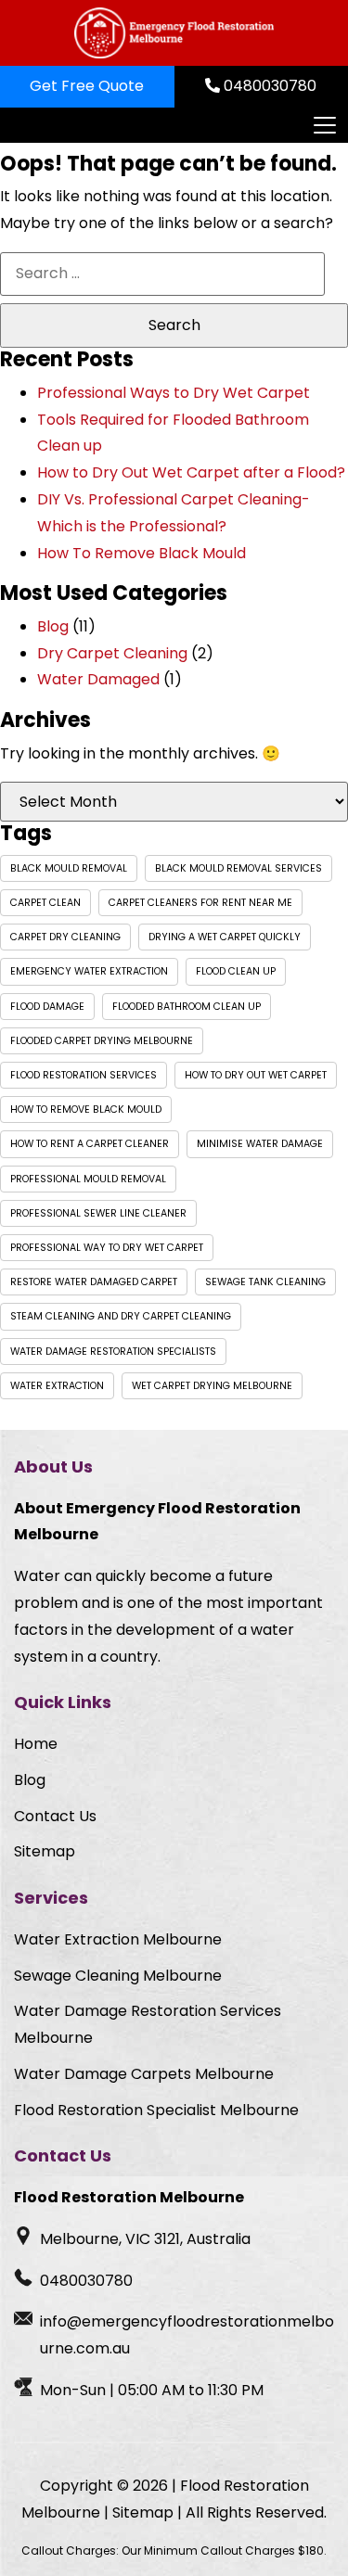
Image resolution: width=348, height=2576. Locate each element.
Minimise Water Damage (260, 1144)
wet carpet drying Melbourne (212, 1386)
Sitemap (45, 1851)
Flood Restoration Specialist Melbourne (156, 2110)
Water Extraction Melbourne (118, 1939)
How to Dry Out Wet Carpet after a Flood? (191, 472)
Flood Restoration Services (84, 1075)
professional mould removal (88, 1179)
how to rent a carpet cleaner (90, 1144)
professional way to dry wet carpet (107, 1248)
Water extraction (57, 1386)
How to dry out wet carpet (256, 1075)
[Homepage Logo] (174, 33)
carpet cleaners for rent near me (200, 903)
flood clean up (236, 971)
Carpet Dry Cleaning (65, 937)
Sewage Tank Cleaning (265, 1282)
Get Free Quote (87, 86)
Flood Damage (47, 1007)
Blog (53, 626)
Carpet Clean (45, 903)
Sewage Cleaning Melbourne (118, 1976)
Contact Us (55, 1816)
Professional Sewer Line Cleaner (98, 1213)
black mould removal (69, 868)
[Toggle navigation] (324, 125)
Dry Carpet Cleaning (112, 653)
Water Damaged (98, 679)
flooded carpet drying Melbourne (102, 1041)
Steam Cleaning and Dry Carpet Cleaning (121, 1316)
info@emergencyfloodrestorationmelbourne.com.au (187, 2335)
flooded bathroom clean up (187, 1007)
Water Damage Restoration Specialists (113, 1352)
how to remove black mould (86, 1109)
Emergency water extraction (89, 971)
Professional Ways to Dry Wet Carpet (174, 393)
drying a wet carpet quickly (225, 937)
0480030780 (268, 86)
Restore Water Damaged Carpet (94, 1282)
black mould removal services (238, 868)
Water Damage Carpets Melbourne (144, 2074)
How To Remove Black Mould (142, 553)
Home (36, 1744)
